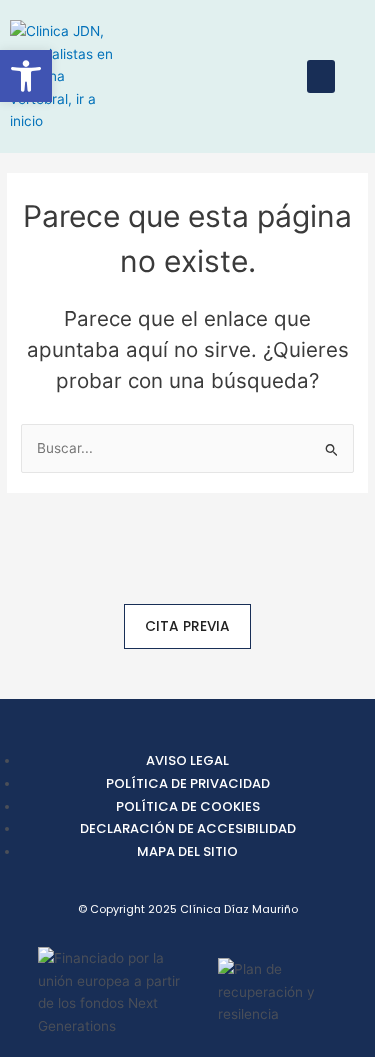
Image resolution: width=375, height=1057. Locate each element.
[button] (321, 76)
